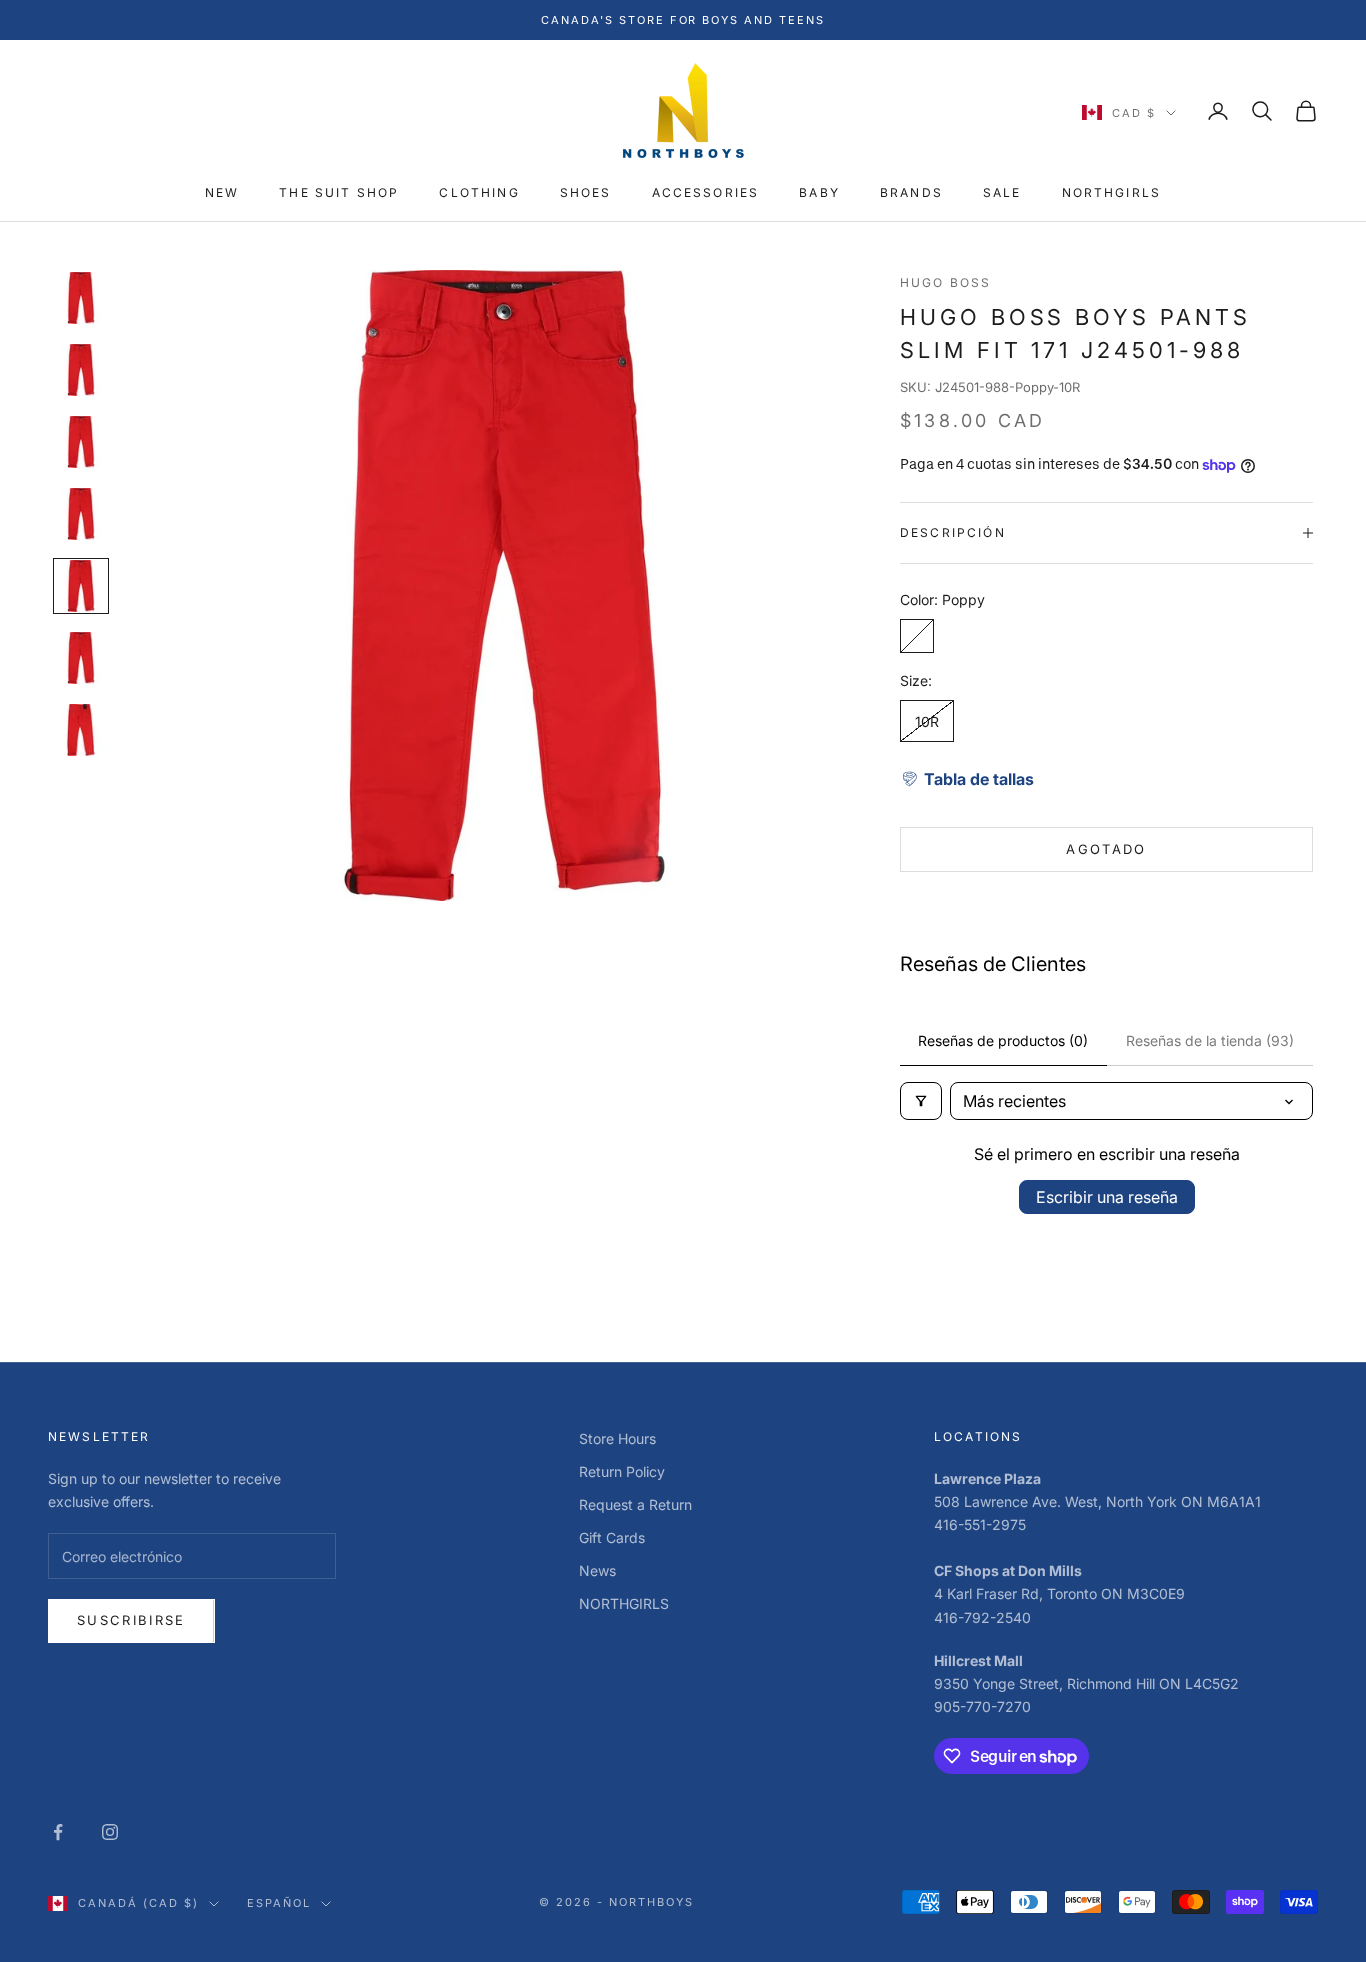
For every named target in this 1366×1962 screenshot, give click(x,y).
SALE (1002, 192)
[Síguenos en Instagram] (110, 1832)
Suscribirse (131, 1620)
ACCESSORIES (706, 192)
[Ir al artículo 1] (81, 298)
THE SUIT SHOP (339, 192)
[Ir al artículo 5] (81, 586)
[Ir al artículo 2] (81, 370)
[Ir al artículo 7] (81, 730)
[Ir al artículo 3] (81, 442)
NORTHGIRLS (1112, 192)
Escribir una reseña (1107, 1197)
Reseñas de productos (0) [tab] (1003, 1040)
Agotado (1106, 849)
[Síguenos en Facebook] (58, 1832)
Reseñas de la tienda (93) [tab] (1210, 1040)
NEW (222, 192)
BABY (819, 192)
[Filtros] (921, 1101)
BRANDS (911, 192)
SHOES (586, 192)
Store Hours (617, 1438)
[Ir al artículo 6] (81, 658)
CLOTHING (479, 192)
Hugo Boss (945, 282)
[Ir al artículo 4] (81, 514)
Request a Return (635, 1504)
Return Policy (622, 1471)
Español (279, 1903)
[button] (967, 779)
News (597, 1570)
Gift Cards (612, 1537)
